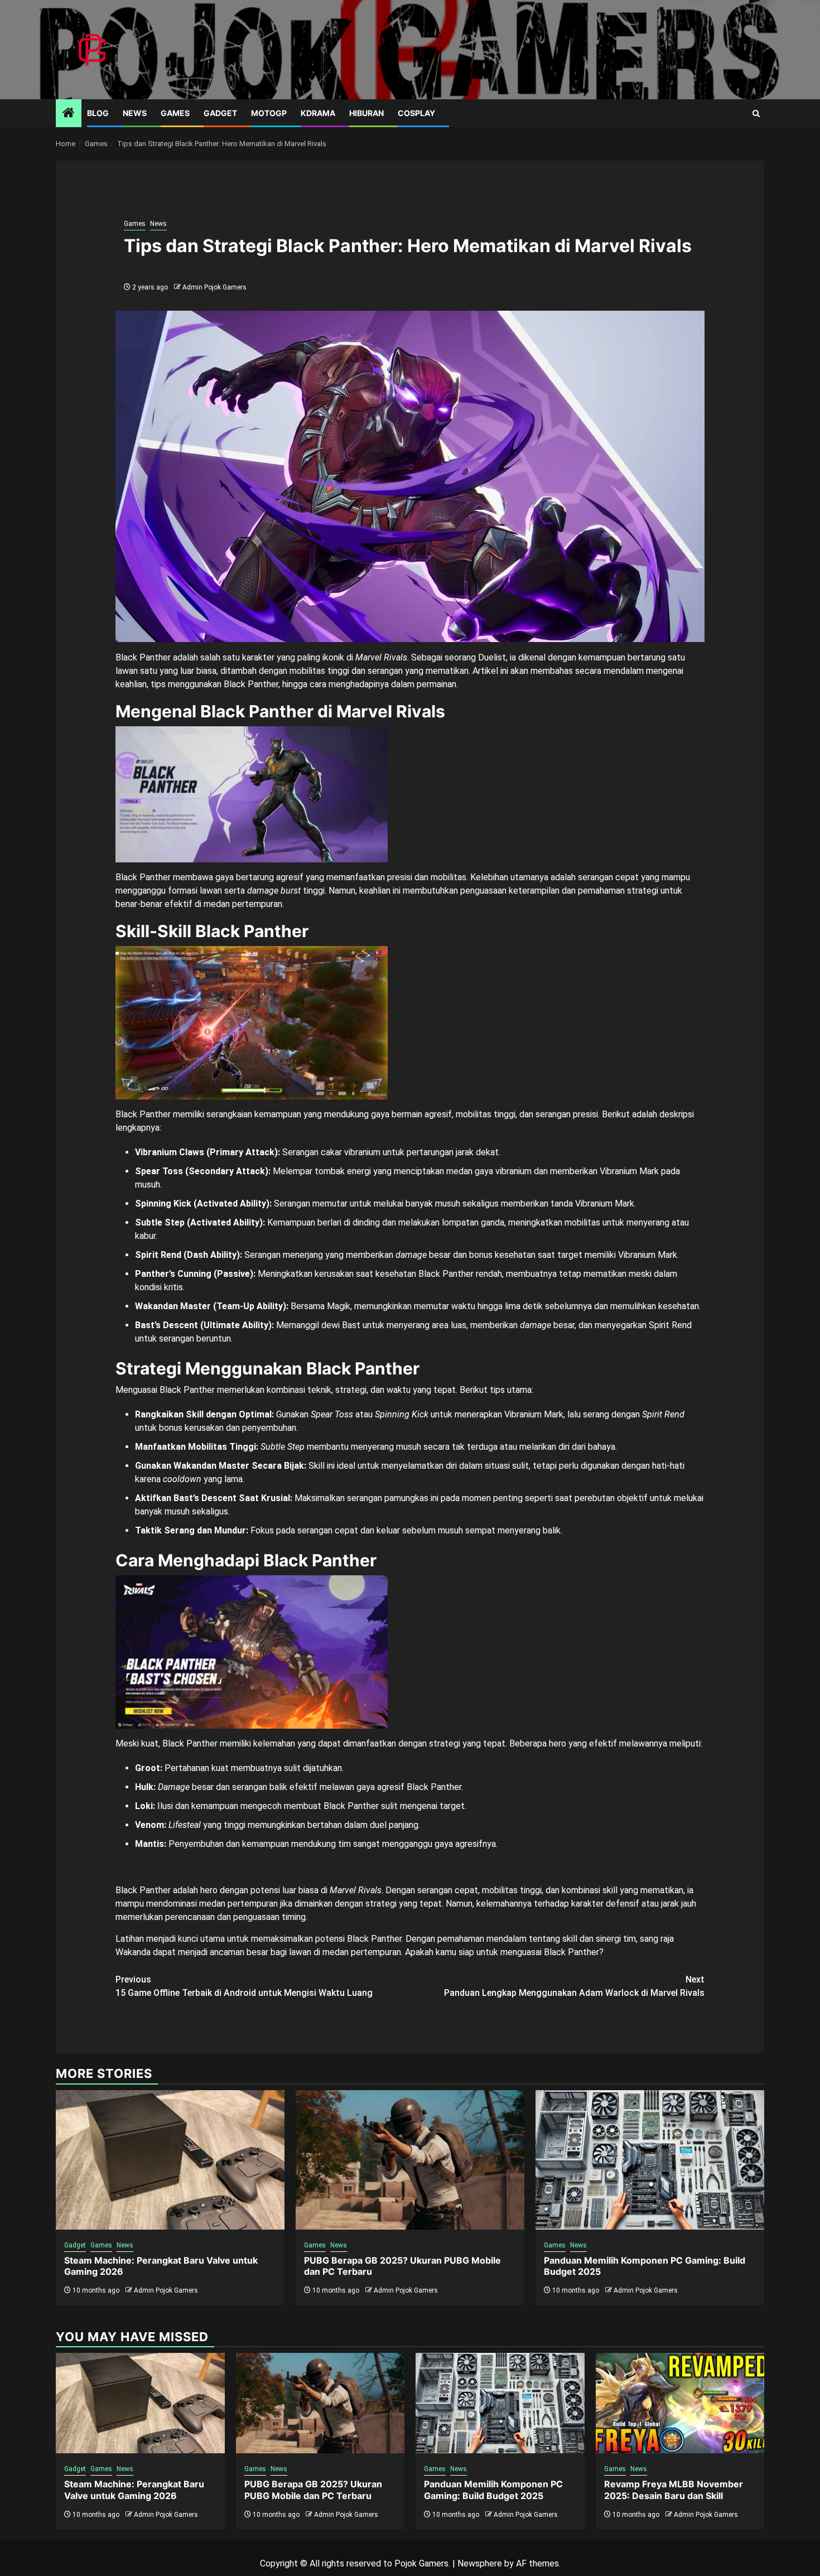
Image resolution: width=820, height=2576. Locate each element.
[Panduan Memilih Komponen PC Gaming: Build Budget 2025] (650, 2160)
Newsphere (480, 2563)
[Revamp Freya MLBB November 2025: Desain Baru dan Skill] (680, 2403)
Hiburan (366, 113)
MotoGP (269, 113)
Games (175, 113)
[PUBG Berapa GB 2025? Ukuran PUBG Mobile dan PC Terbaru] (410, 2160)
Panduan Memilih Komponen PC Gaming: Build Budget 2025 (493, 2490)
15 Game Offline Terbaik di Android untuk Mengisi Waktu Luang (244, 1986)
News (135, 113)
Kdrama (318, 113)
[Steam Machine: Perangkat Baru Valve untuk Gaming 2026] (170, 2160)
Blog (98, 113)
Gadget (220, 113)
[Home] (69, 114)
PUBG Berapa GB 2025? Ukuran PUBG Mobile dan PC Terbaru (313, 2490)
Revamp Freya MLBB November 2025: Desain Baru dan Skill (674, 2490)
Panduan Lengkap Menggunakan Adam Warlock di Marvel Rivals (574, 1986)
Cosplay (416, 113)
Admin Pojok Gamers (214, 287)
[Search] (756, 114)
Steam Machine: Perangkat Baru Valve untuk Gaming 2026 (134, 2490)
